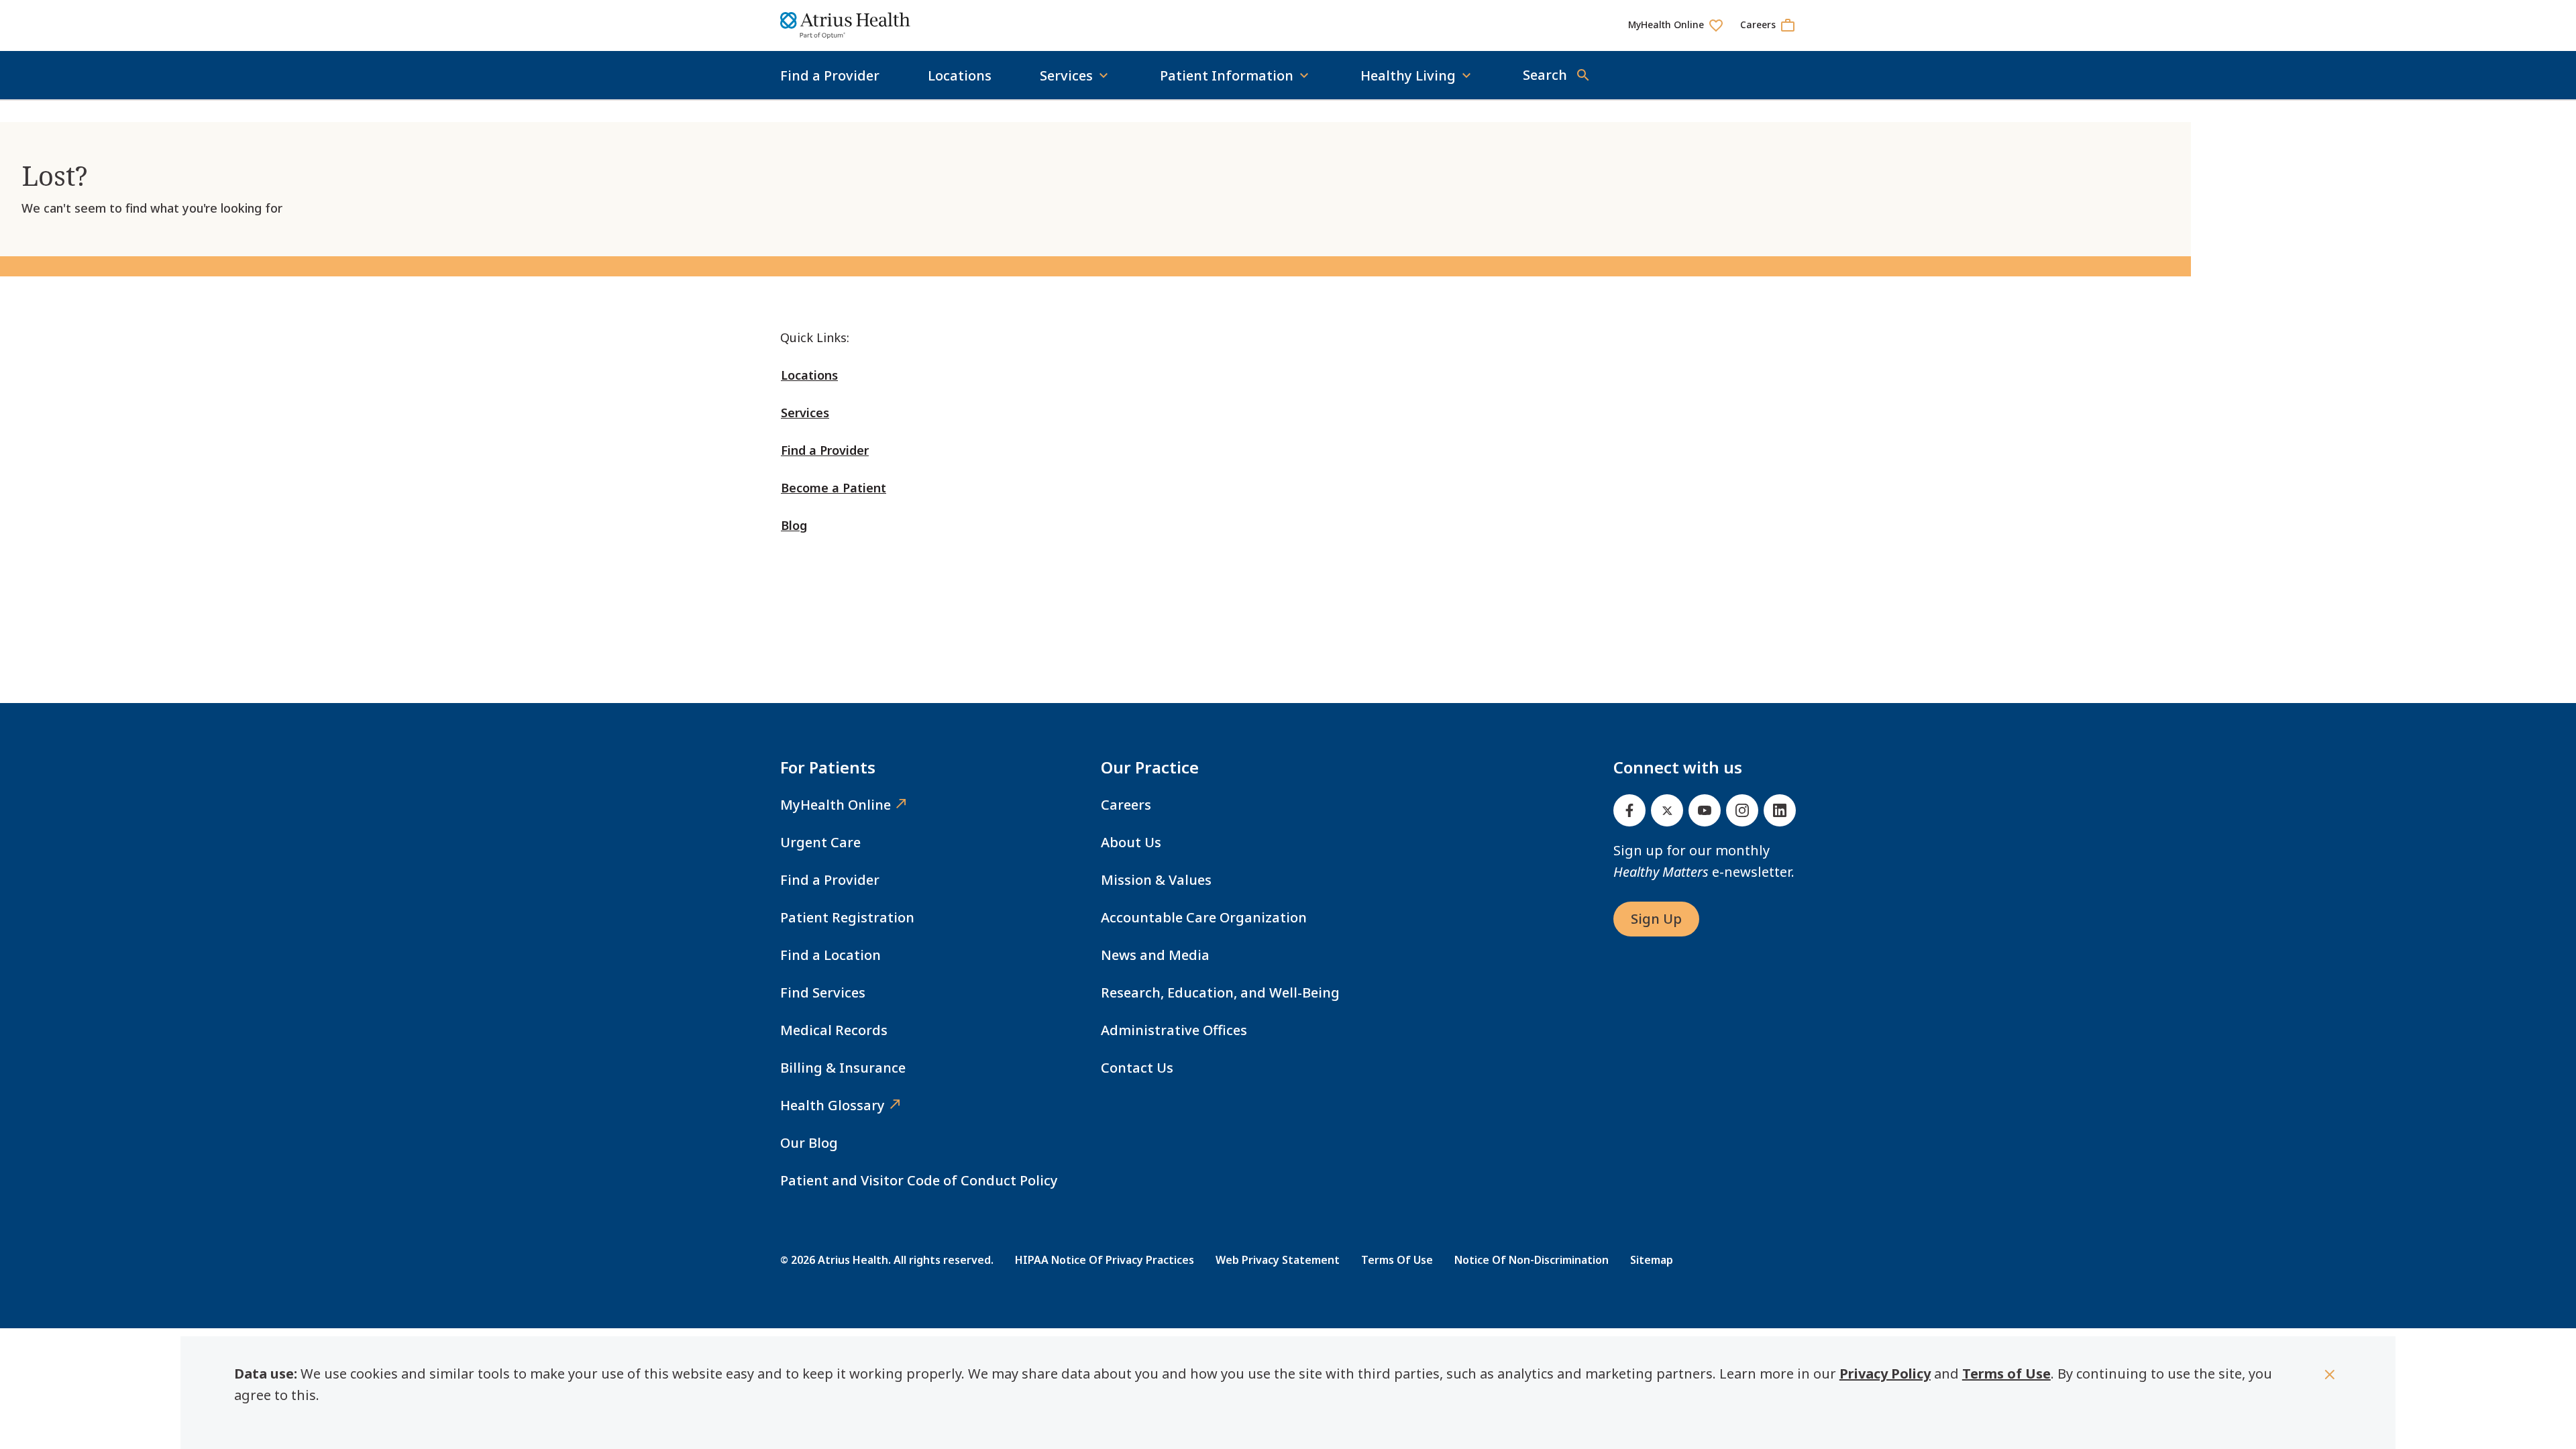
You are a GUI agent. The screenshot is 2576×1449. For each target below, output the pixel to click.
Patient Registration (847, 917)
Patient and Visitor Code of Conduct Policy (919, 1180)
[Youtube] (1705, 810)
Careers (1126, 805)
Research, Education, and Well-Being (1220, 992)
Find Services (823, 992)
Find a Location (830, 955)
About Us (1131, 842)
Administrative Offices (1174, 1030)
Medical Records (834, 1030)
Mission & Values (1156, 880)
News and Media (1155, 955)
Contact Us (1137, 1068)
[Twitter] (1667, 810)
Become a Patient (834, 488)
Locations (960, 75)
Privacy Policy (1885, 1374)
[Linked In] (1780, 810)
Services (805, 413)
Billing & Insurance (843, 1068)
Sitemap (1652, 1260)
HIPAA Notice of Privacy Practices (1105, 1260)
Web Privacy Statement (1278, 1260)
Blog (794, 525)
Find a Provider (830, 75)
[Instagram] (1742, 810)
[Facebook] (1629, 810)
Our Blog (809, 1143)
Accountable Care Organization (1204, 917)
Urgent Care (820, 842)
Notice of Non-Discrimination (1532, 1260)
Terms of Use (2006, 1374)
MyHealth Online (836, 805)
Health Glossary (833, 1105)
